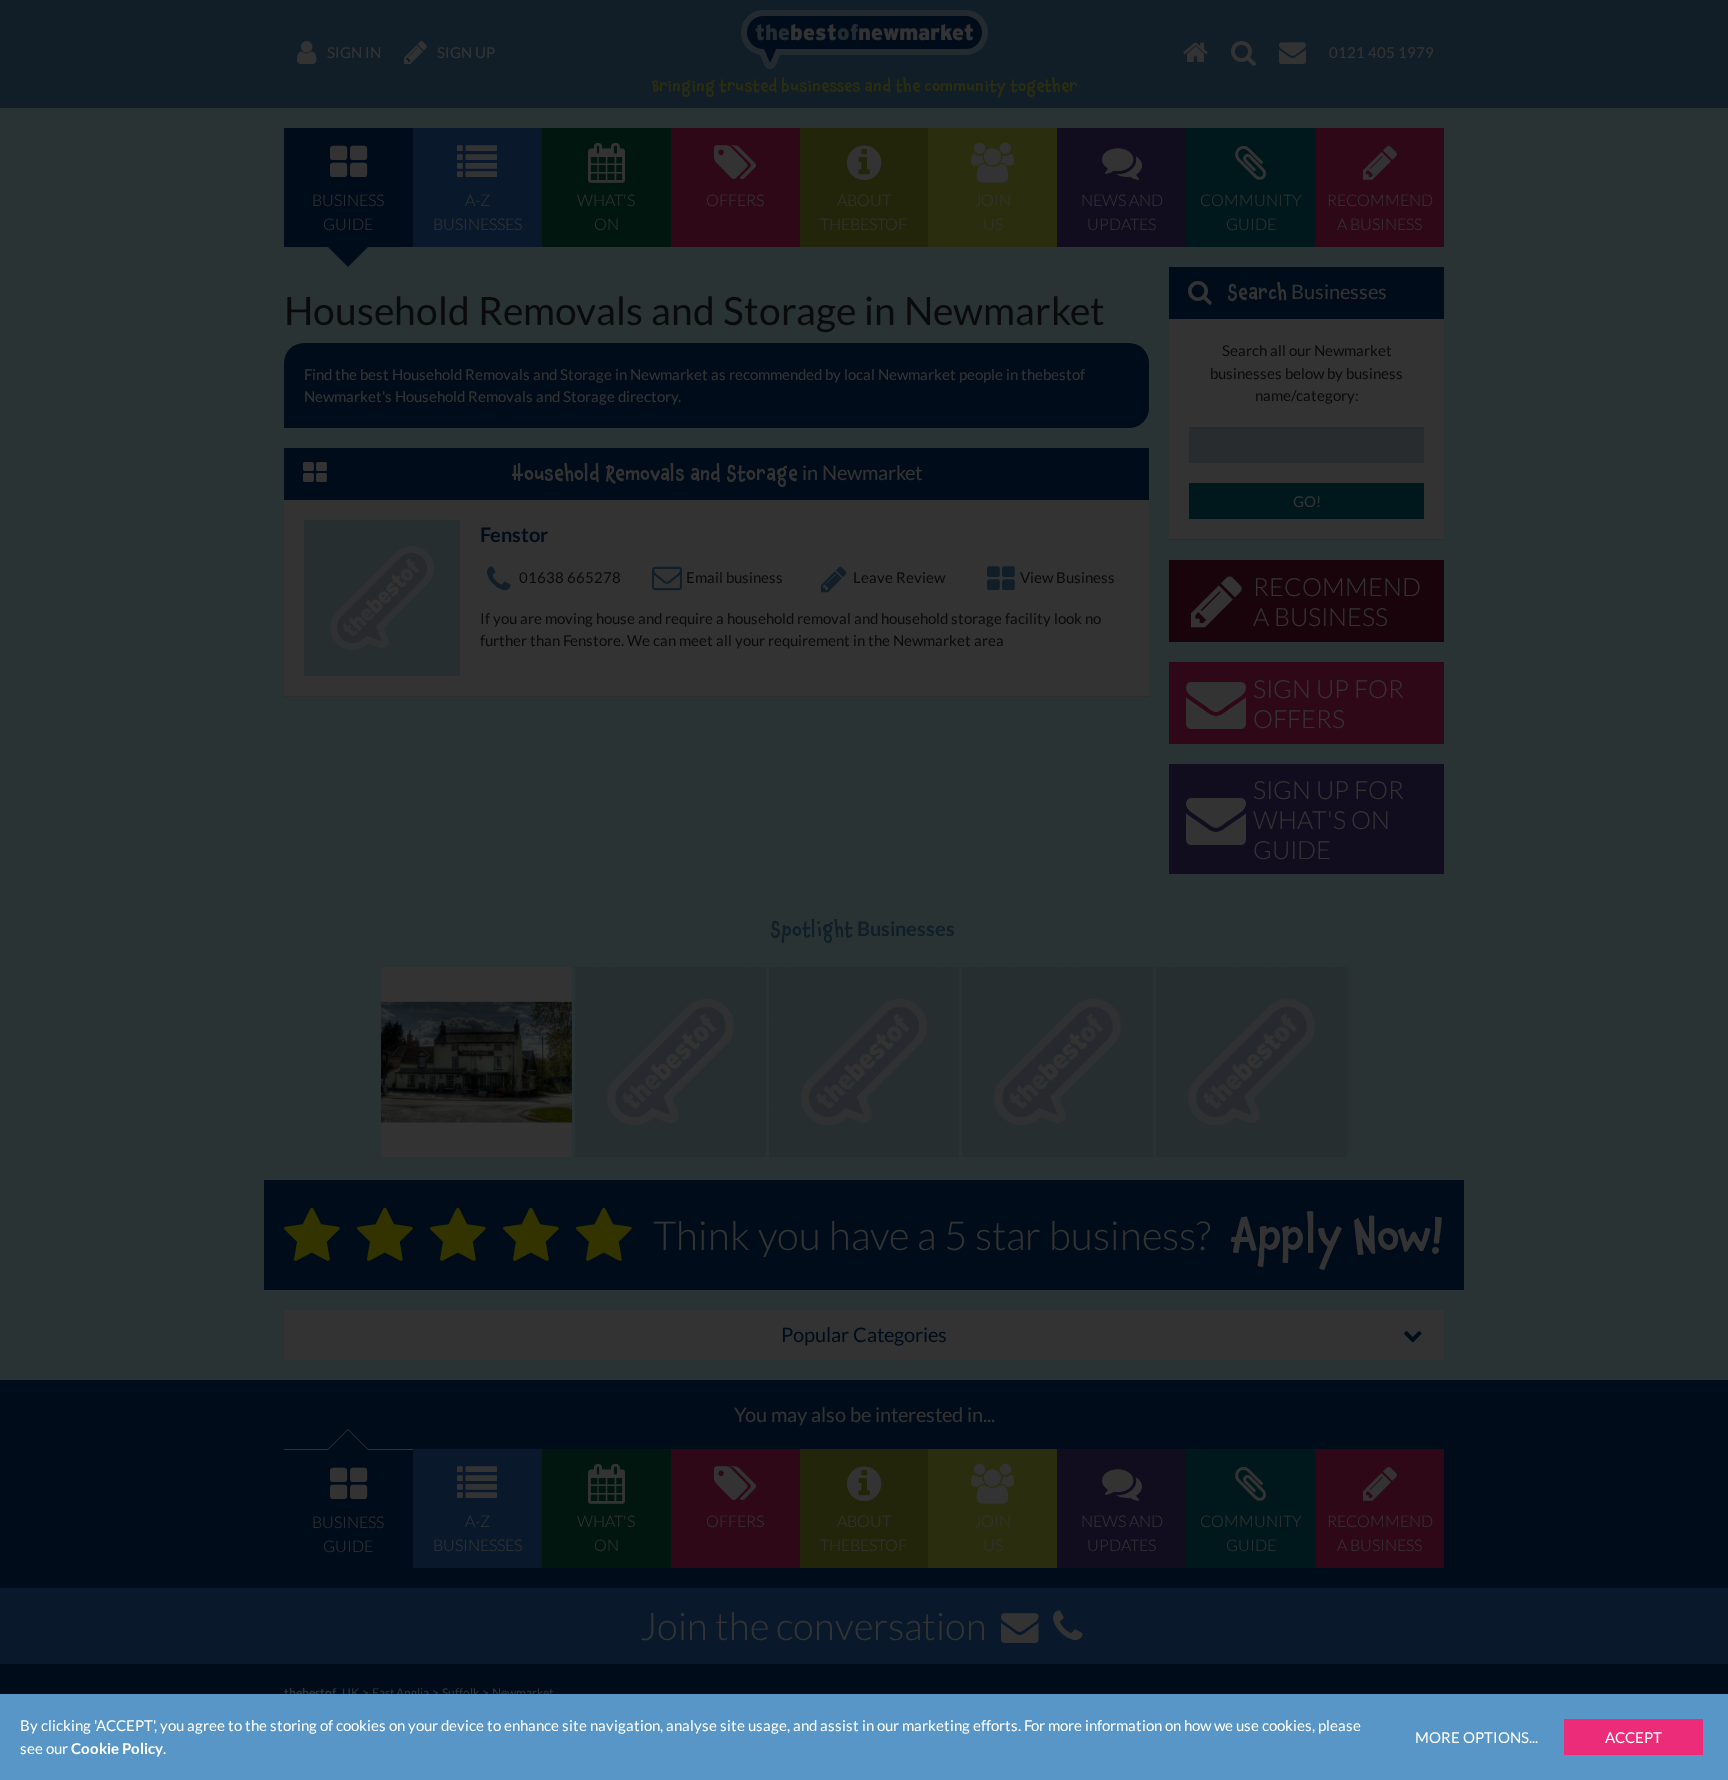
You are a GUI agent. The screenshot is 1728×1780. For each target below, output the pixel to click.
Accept (1633, 1737)
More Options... (1476, 1737)
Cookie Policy (117, 1748)
